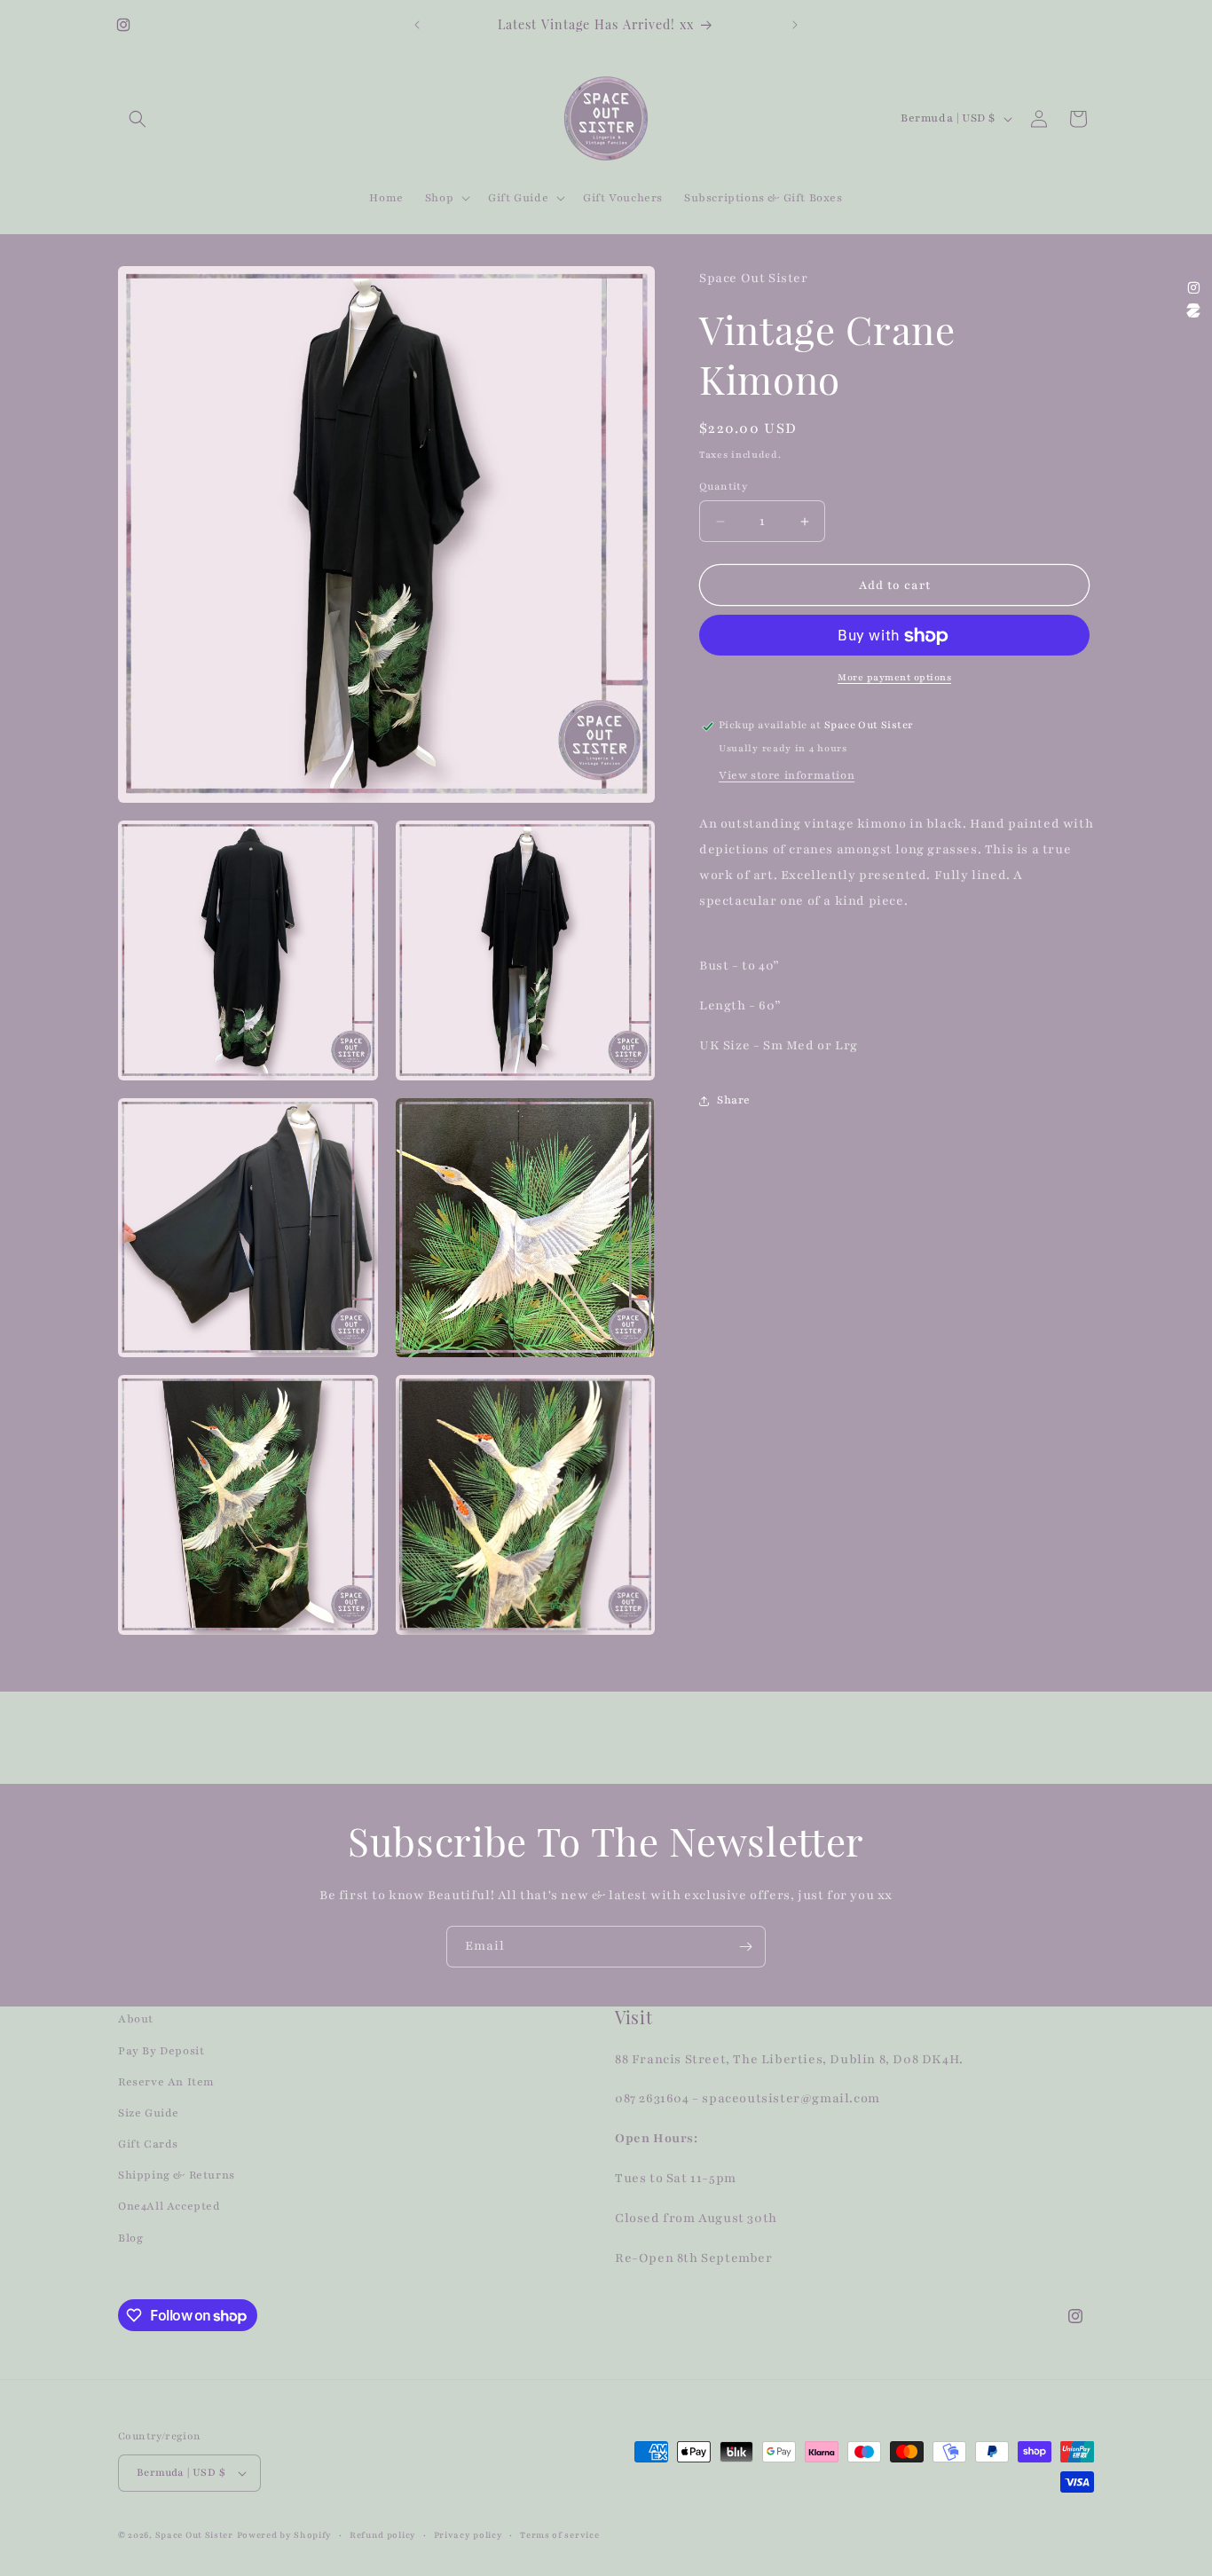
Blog (130, 2238)
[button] (138, 119)
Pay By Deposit (161, 2051)
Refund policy (383, 2535)
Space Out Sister (194, 2535)
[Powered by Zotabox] (1193, 310)
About (136, 2019)
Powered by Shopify (285, 2535)
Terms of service (559, 2535)
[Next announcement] (795, 25)
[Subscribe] (745, 1947)
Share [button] (734, 1100)
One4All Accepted (169, 2206)
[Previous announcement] (417, 25)
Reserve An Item (166, 2082)
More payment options (894, 678)
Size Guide (149, 2113)
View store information (787, 776)
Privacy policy (468, 2535)
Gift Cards (148, 2144)
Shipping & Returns (177, 2175)
